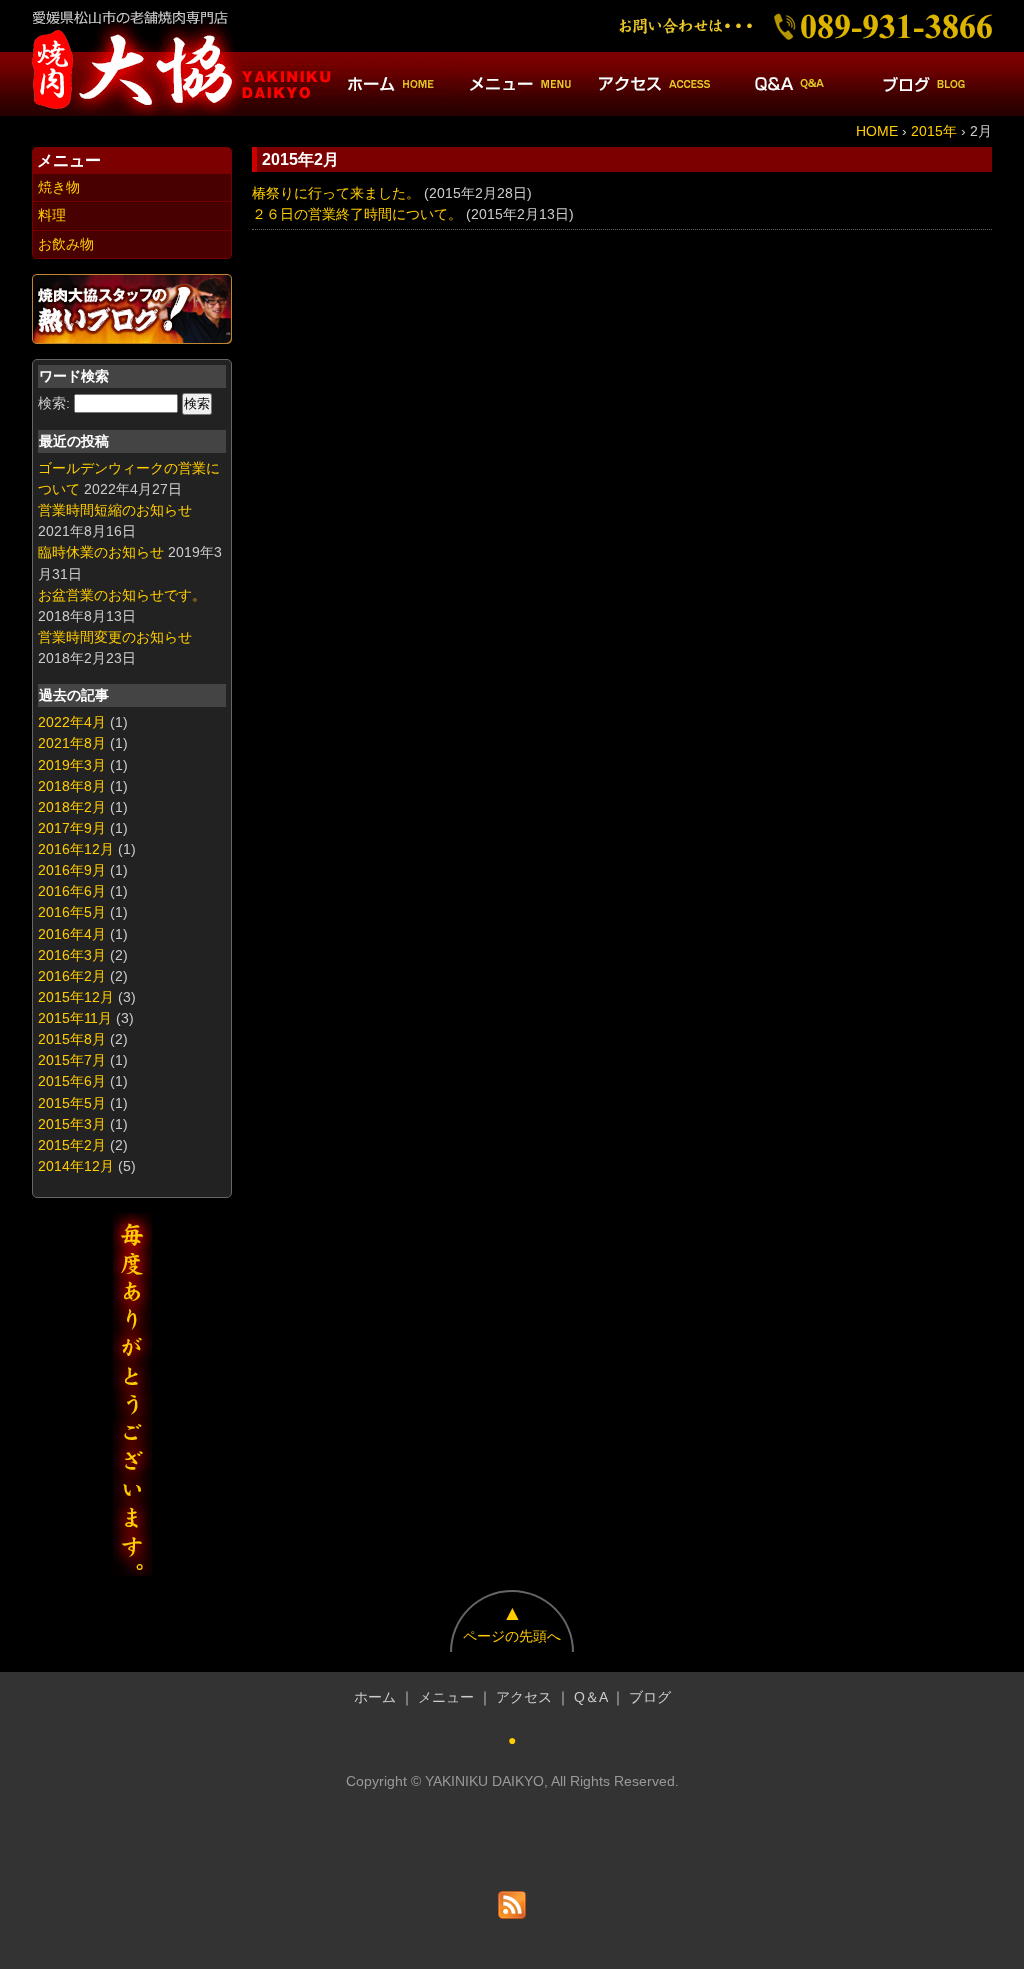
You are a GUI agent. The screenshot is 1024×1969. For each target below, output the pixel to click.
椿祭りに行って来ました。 (336, 193)
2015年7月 (72, 1060)
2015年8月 (72, 1039)
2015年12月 (76, 997)
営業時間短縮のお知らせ (115, 510)
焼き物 (59, 187)
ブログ (650, 1697)
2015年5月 (72, 1103)
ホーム (375, 1697)
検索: (54, 403)
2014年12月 (76, 1166)
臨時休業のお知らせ (101, 552)
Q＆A (590, 1697)
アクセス (524, 1697)
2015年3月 (72, 1124)
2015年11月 (75, 1018)
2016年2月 (72, 976)
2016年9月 (72, 870)
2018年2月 (72, 807)
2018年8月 (72, 786)
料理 (52, 215)
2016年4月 (72, 934)
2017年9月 (72, 828)
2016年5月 (72, 912)
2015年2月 (72, 1145)
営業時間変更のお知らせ (115, 637)
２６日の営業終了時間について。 (357, 214)
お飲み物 (66, 244)
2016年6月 (72, 891)
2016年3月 (72, 955)
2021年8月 (72, 743)
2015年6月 (72, 1081)
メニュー (446, 1697)
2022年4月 (72, 722)
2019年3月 (72, 765)
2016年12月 (76, 849)
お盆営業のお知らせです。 (122, 595)
